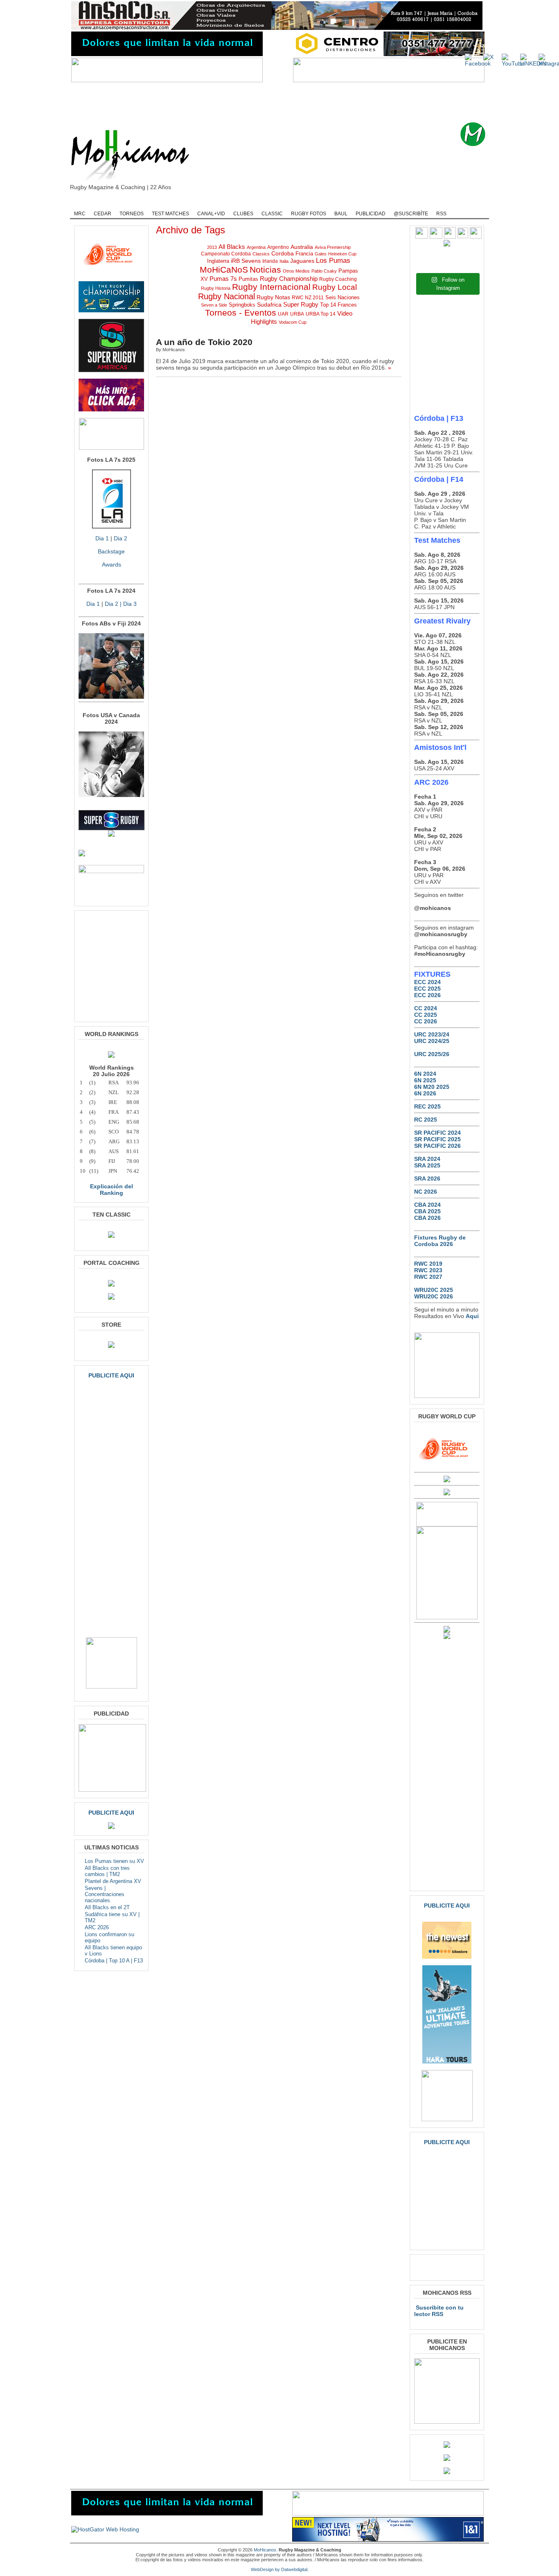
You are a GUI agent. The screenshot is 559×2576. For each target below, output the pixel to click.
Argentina (256, 247)
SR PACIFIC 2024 (437, 1133)
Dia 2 (121, 538)
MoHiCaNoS (224, 270)
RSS (441, 214)
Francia (304, 254)
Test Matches (170, 214)
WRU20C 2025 (434, 1290)
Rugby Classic (210, 203)
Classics (261, 254)
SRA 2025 (427, 1165)
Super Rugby (301, 305)
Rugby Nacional (227, 296)
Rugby (110, 203)
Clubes (243, 214)
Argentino (278, 247)
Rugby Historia (216, 288)
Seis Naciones (343, 297)
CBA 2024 (427, 1205)
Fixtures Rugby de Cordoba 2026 (440, 1241)
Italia (284, 261)
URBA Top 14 (321, 314)
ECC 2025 (427, 989)
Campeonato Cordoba (226, 254)
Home (83, 203)
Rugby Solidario (360, 203)
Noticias (265, 270)
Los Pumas (333, 261)
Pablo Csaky (324, 271)
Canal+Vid (211, 214)
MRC (80, 214)
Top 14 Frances (338, 305)
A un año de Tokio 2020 (204, 342)
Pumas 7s (223, 279)
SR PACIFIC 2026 (437, 1146)
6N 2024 (425, 1074)
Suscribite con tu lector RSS (439, 2311)
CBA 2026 (427, 1218)
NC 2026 (426, 1192)
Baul (341, 214)
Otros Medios (296, 271)
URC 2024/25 (432, 1041)
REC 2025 (427, 1106)
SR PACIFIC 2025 (437, 1139)
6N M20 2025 (432, 1087)
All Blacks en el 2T (107, 1907)
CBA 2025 (427, 1211)
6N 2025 (425, 1080)
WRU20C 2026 (434, 1296)
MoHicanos (265, 2550)
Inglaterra (218, 261)
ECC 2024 (427, 982)
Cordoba (283, 253)
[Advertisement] (292, 102)
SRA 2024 (427, 1159)
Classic (272, 214)
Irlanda (270, 261)
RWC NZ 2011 (308, 297)
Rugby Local (335, 287)
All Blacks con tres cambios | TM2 (107, 1871)
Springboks (242, 305)
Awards (112, 564)
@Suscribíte (411, 214)
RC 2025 (426, 1120)
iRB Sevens (246, 261)
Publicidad (371, 214)
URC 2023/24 (432, 1034)
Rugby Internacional (271, 287)
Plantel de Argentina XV (113, 1881)
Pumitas (248, 279)
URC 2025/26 (432, 1054)
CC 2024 (426, 1008)
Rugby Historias (310, 203)
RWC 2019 (428, 1264)
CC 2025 (426, 1015)
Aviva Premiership (333, 247)
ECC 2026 (427, 995)
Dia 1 (102, 538)
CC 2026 (426, 1021)
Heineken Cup (342, 254)
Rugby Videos (407, 203)
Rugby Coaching (259, 203)
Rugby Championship (156, 203)
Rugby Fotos (309, 214)
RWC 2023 (428, 1270)
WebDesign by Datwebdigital (279, 2569)
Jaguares (302, 261)
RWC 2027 (428, 1277)
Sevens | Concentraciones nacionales (105, 1894)
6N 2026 (425, 1093)
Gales (321, 254)
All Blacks (232, 247)
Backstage (111, 551)
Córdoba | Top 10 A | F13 (114, 1961)
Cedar (103, 214)
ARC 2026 (97, 1927)
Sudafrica (269, 305)
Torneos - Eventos (241, 313)
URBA (297, 314)
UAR (283, 314)
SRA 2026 (427, 1179)
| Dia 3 (127, 604)
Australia (302, 247)
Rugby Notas (273, 297)
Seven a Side (214, 305)
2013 (212, 247)
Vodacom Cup (293, 322)
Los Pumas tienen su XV (114, 1861)
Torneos (132, 214)
